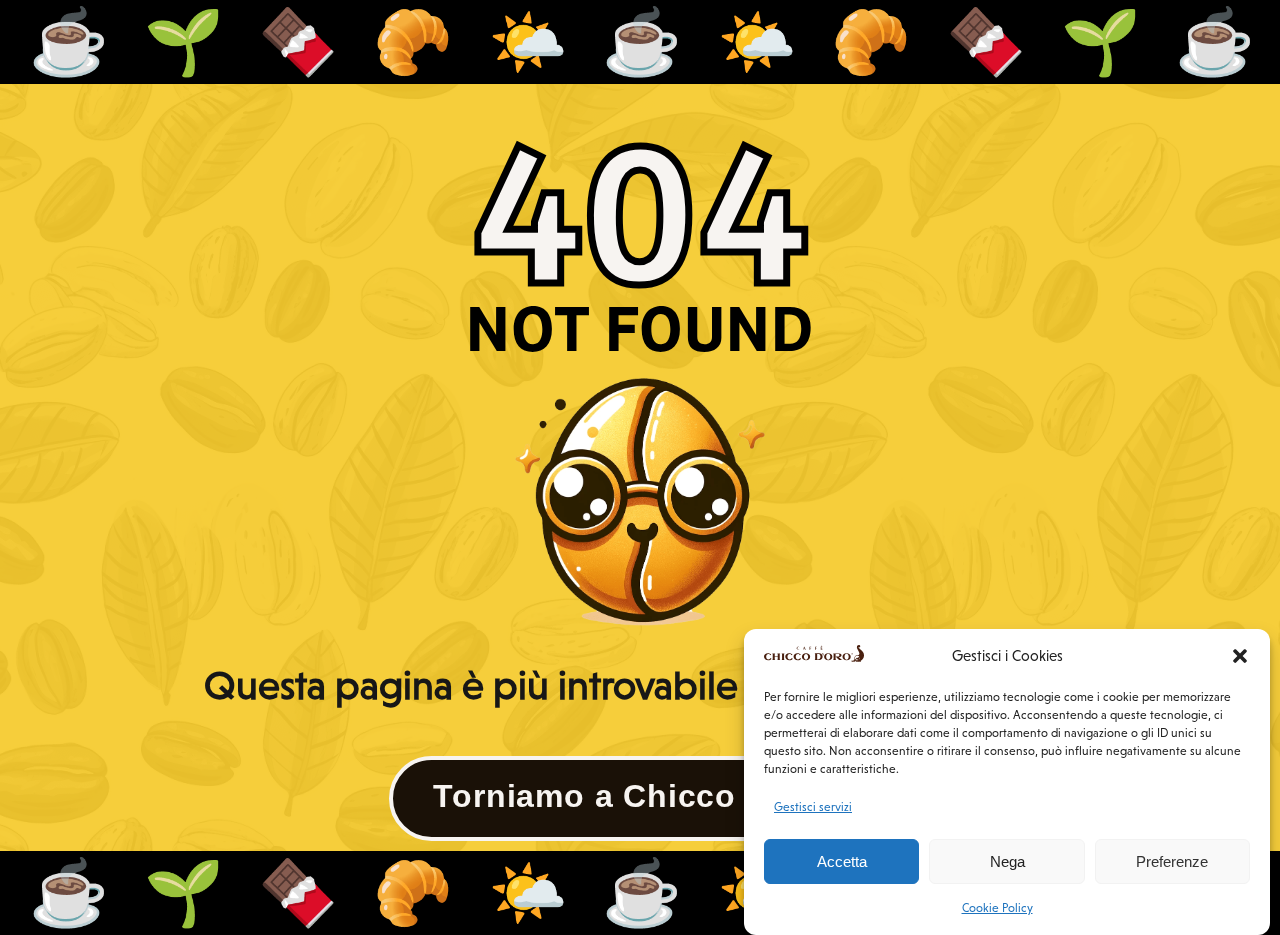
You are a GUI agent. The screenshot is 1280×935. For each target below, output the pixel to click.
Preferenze (1172, 861)
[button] (1240, 656)
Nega (1007, 861)
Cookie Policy (997, 908)
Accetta (842, 861)
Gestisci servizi (813, 807)
